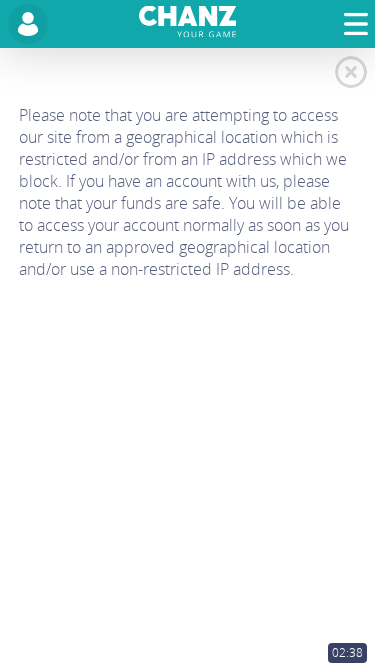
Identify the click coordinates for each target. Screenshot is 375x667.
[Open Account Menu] (28, 24)
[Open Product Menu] (356, 24)
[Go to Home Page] (187, 24)
